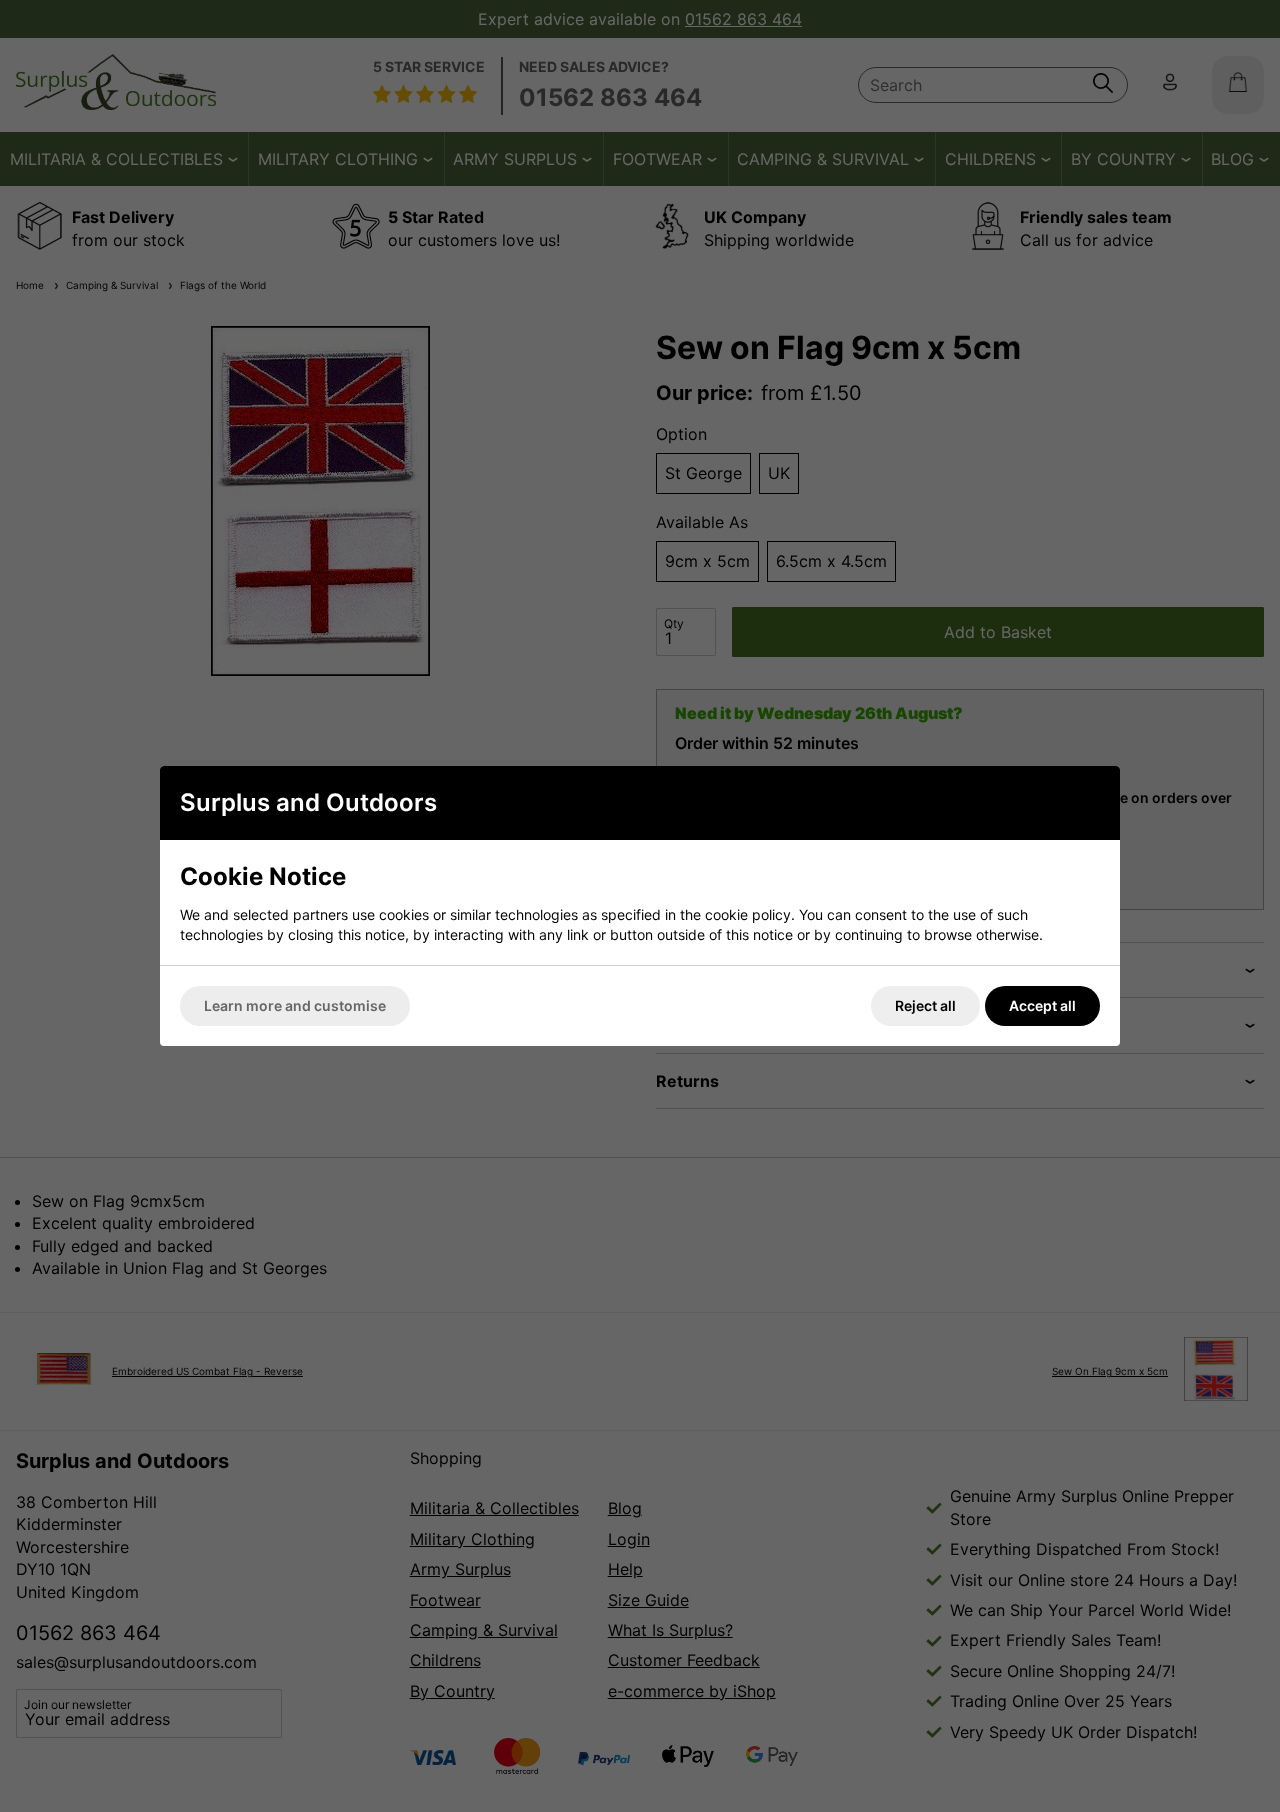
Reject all (925, 1005)
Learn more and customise (295, 1005)
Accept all (1042, 1005)
